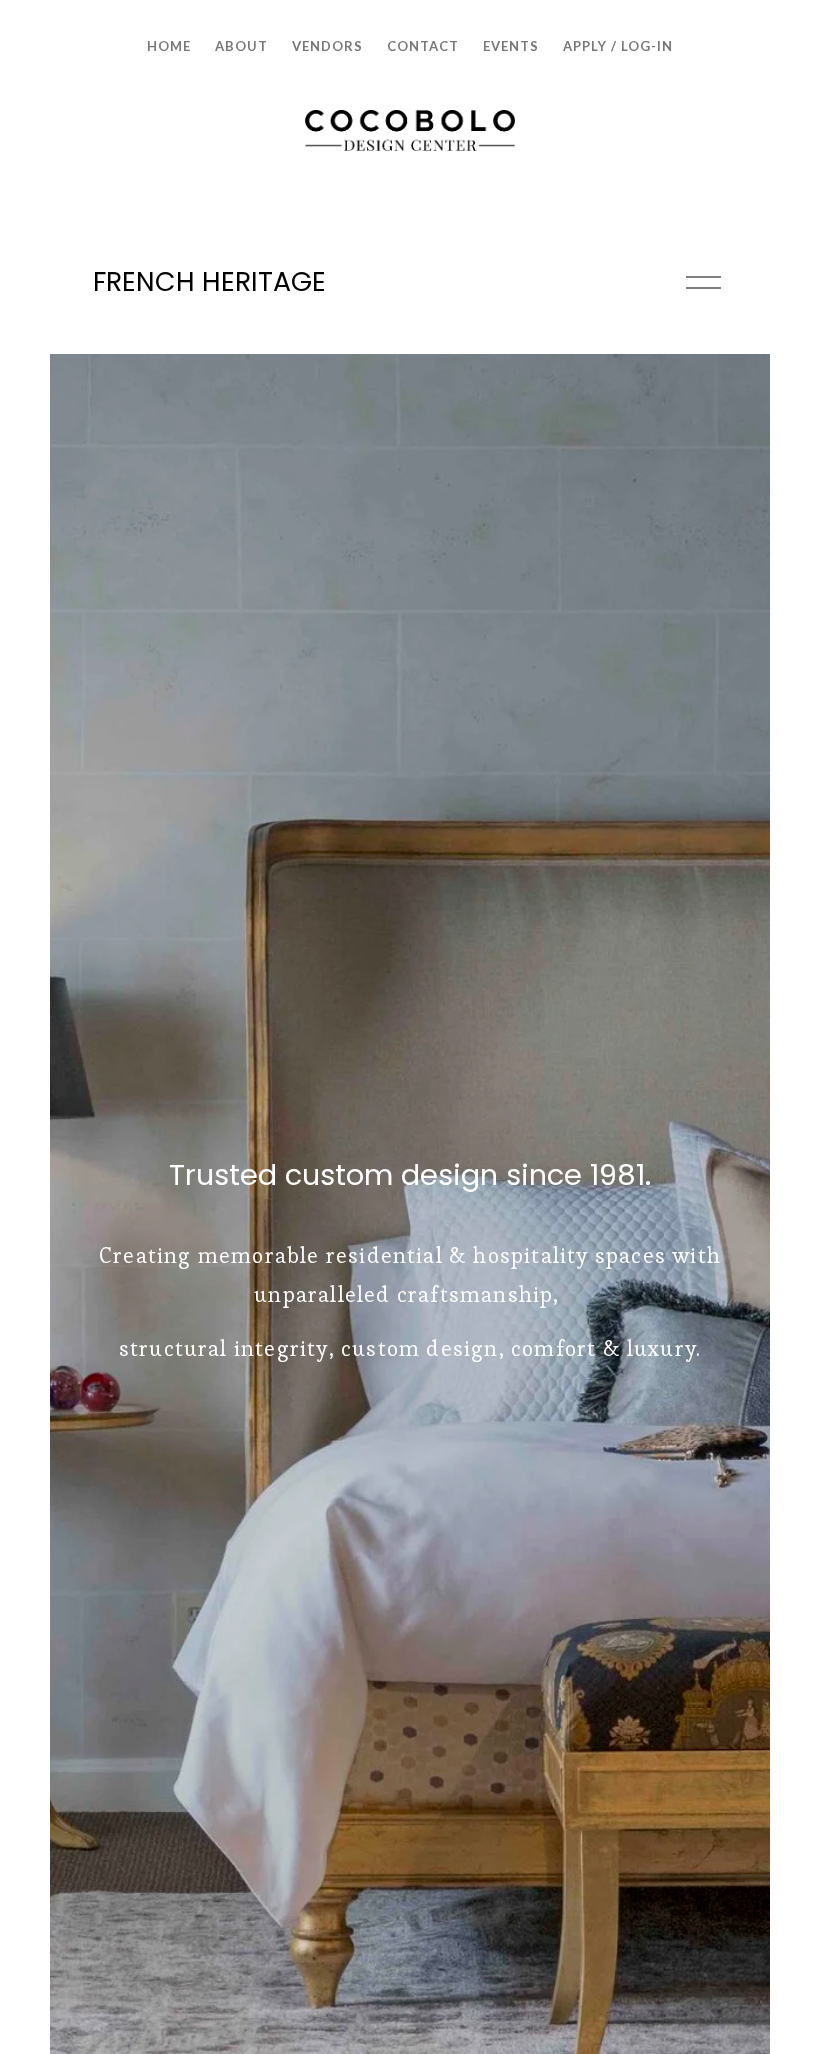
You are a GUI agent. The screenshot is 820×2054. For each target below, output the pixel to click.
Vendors (327, 46)
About (241, 46)
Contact (423, 46)
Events (511, 46)
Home (169, 46)
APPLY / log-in (618, 46)
